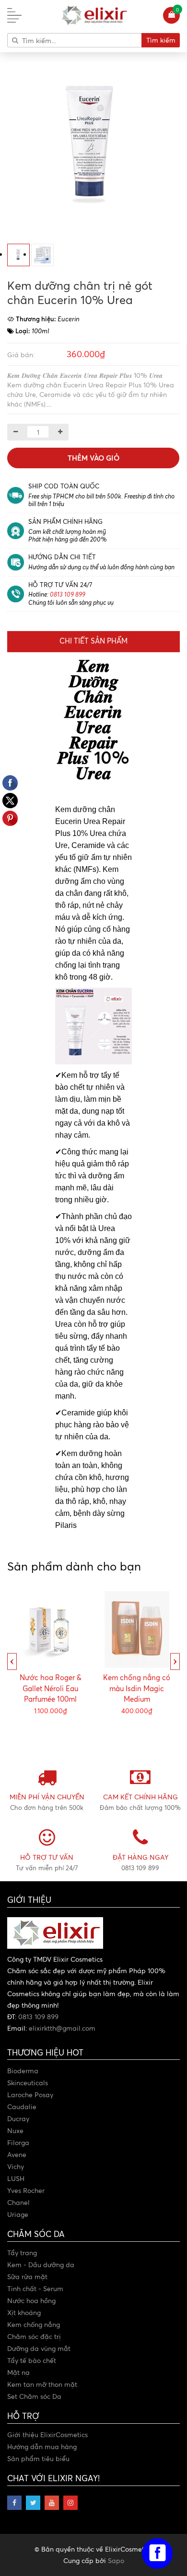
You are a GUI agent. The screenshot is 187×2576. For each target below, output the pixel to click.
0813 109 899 (68, 594)
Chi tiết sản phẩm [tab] (93, 641)
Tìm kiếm (161, 40)
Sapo (116, 2560)
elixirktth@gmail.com (62, 2028)
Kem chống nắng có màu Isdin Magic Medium (137, 1688)
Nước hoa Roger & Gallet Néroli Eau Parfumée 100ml (51, 1688)
